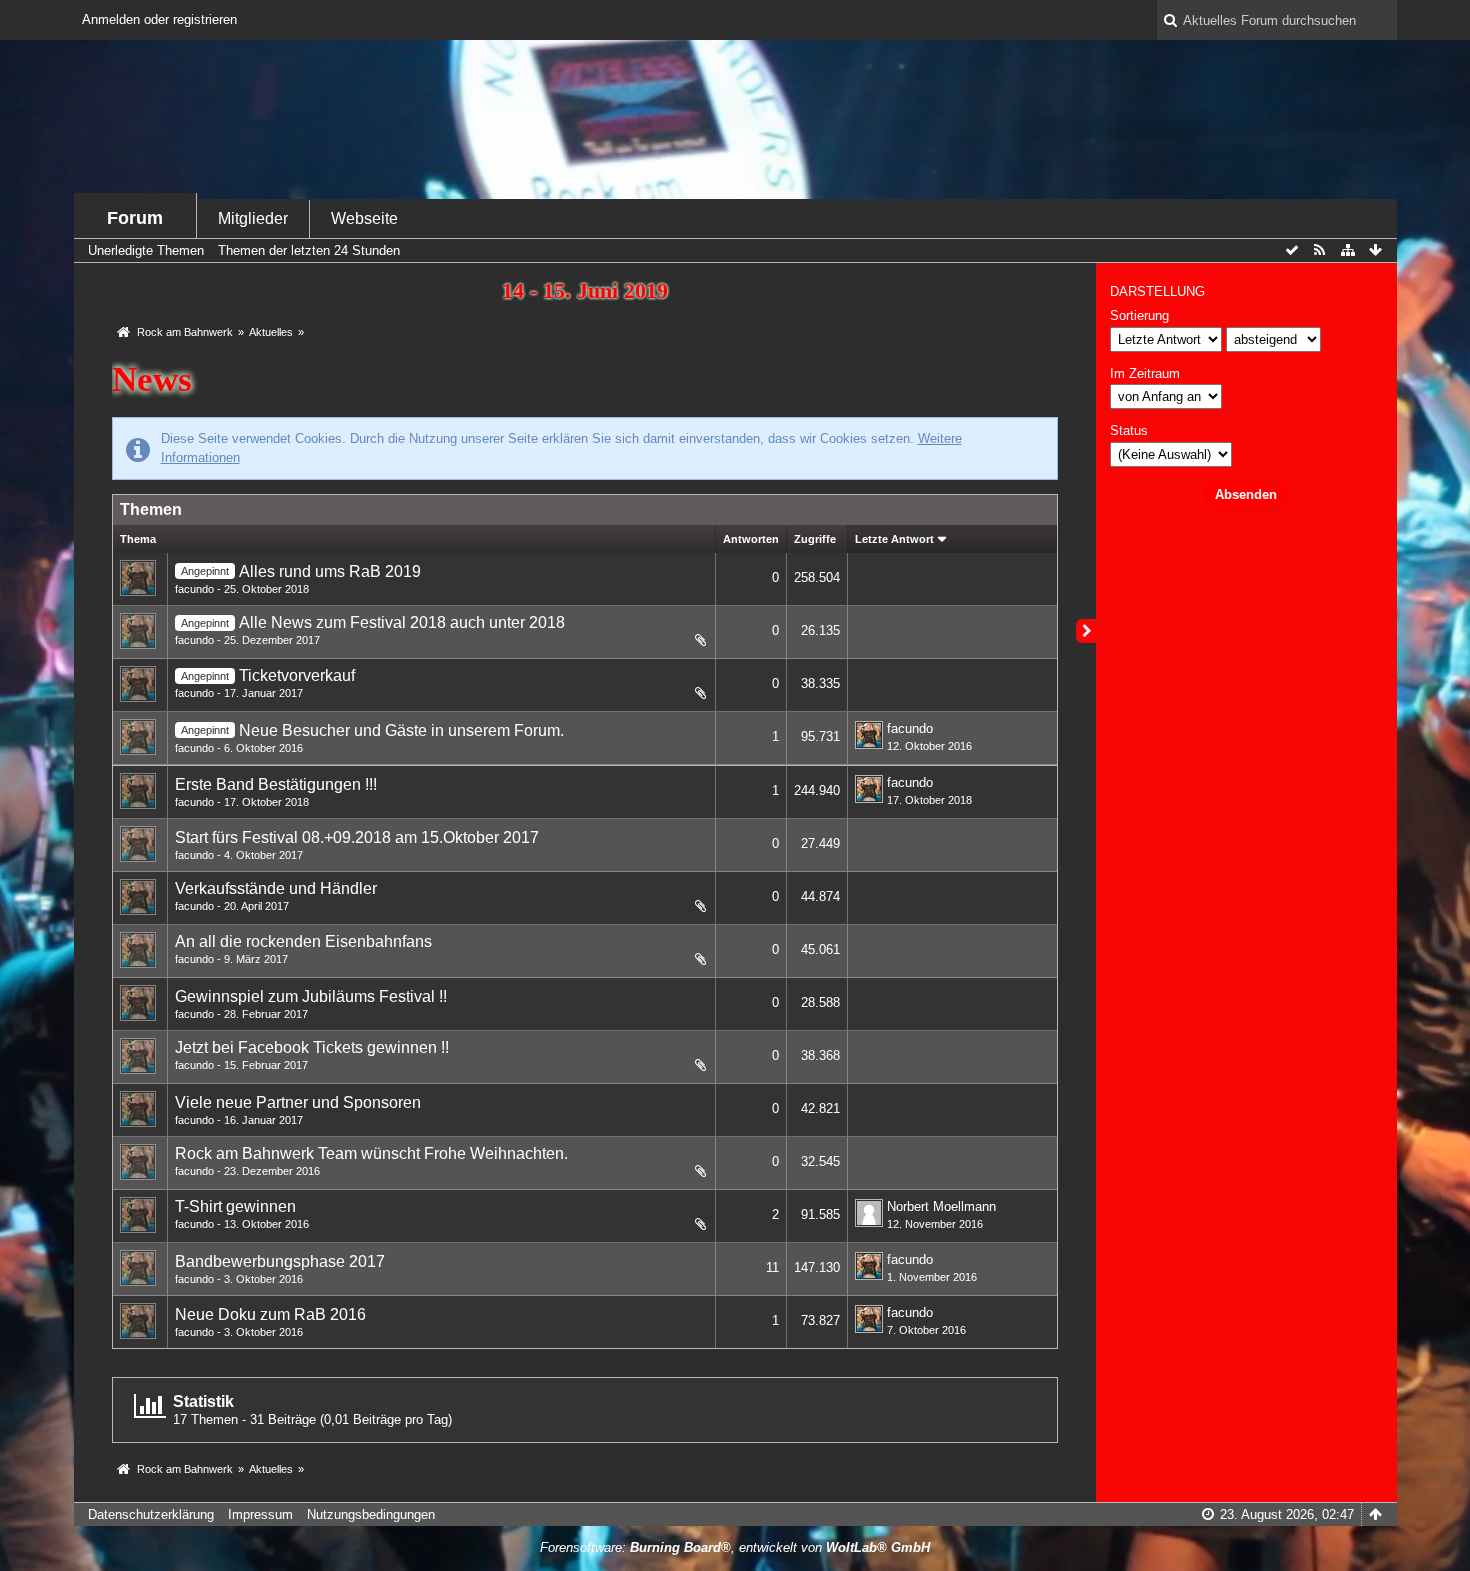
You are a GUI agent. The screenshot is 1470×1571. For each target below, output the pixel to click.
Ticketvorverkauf (297, 675)
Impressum (260, 1514)
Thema (138, 539)
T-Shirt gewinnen (235, 1206)
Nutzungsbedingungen (371, 1514)
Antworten (751, 539)
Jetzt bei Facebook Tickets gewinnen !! (312, 1047)
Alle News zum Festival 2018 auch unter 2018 (402, 622)
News (152, 379)
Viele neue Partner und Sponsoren (298, 1102)
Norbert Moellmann (941, 1206)
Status (1129, 430)
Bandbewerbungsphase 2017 (280, 1261)
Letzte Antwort (894, 539)
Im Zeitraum (1145, 373)
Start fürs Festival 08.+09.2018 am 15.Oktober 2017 (357, 837)
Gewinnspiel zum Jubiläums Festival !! (311, 996)
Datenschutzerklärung (151, 1514)
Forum (135, 218)
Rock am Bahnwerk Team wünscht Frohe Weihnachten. (371, 1153)
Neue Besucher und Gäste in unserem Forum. (401, 730)
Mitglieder (253, 218)
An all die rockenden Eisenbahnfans (303, 941)
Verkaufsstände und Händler (276, 888)
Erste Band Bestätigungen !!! (276, 784)
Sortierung (1139, 315)
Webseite (364, 218)
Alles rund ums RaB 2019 (330, 571)
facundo (194, 589)
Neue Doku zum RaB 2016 (270, 1314)
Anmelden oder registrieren (159, 19)
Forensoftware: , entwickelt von (735, 1547)
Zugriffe (815, 539)
